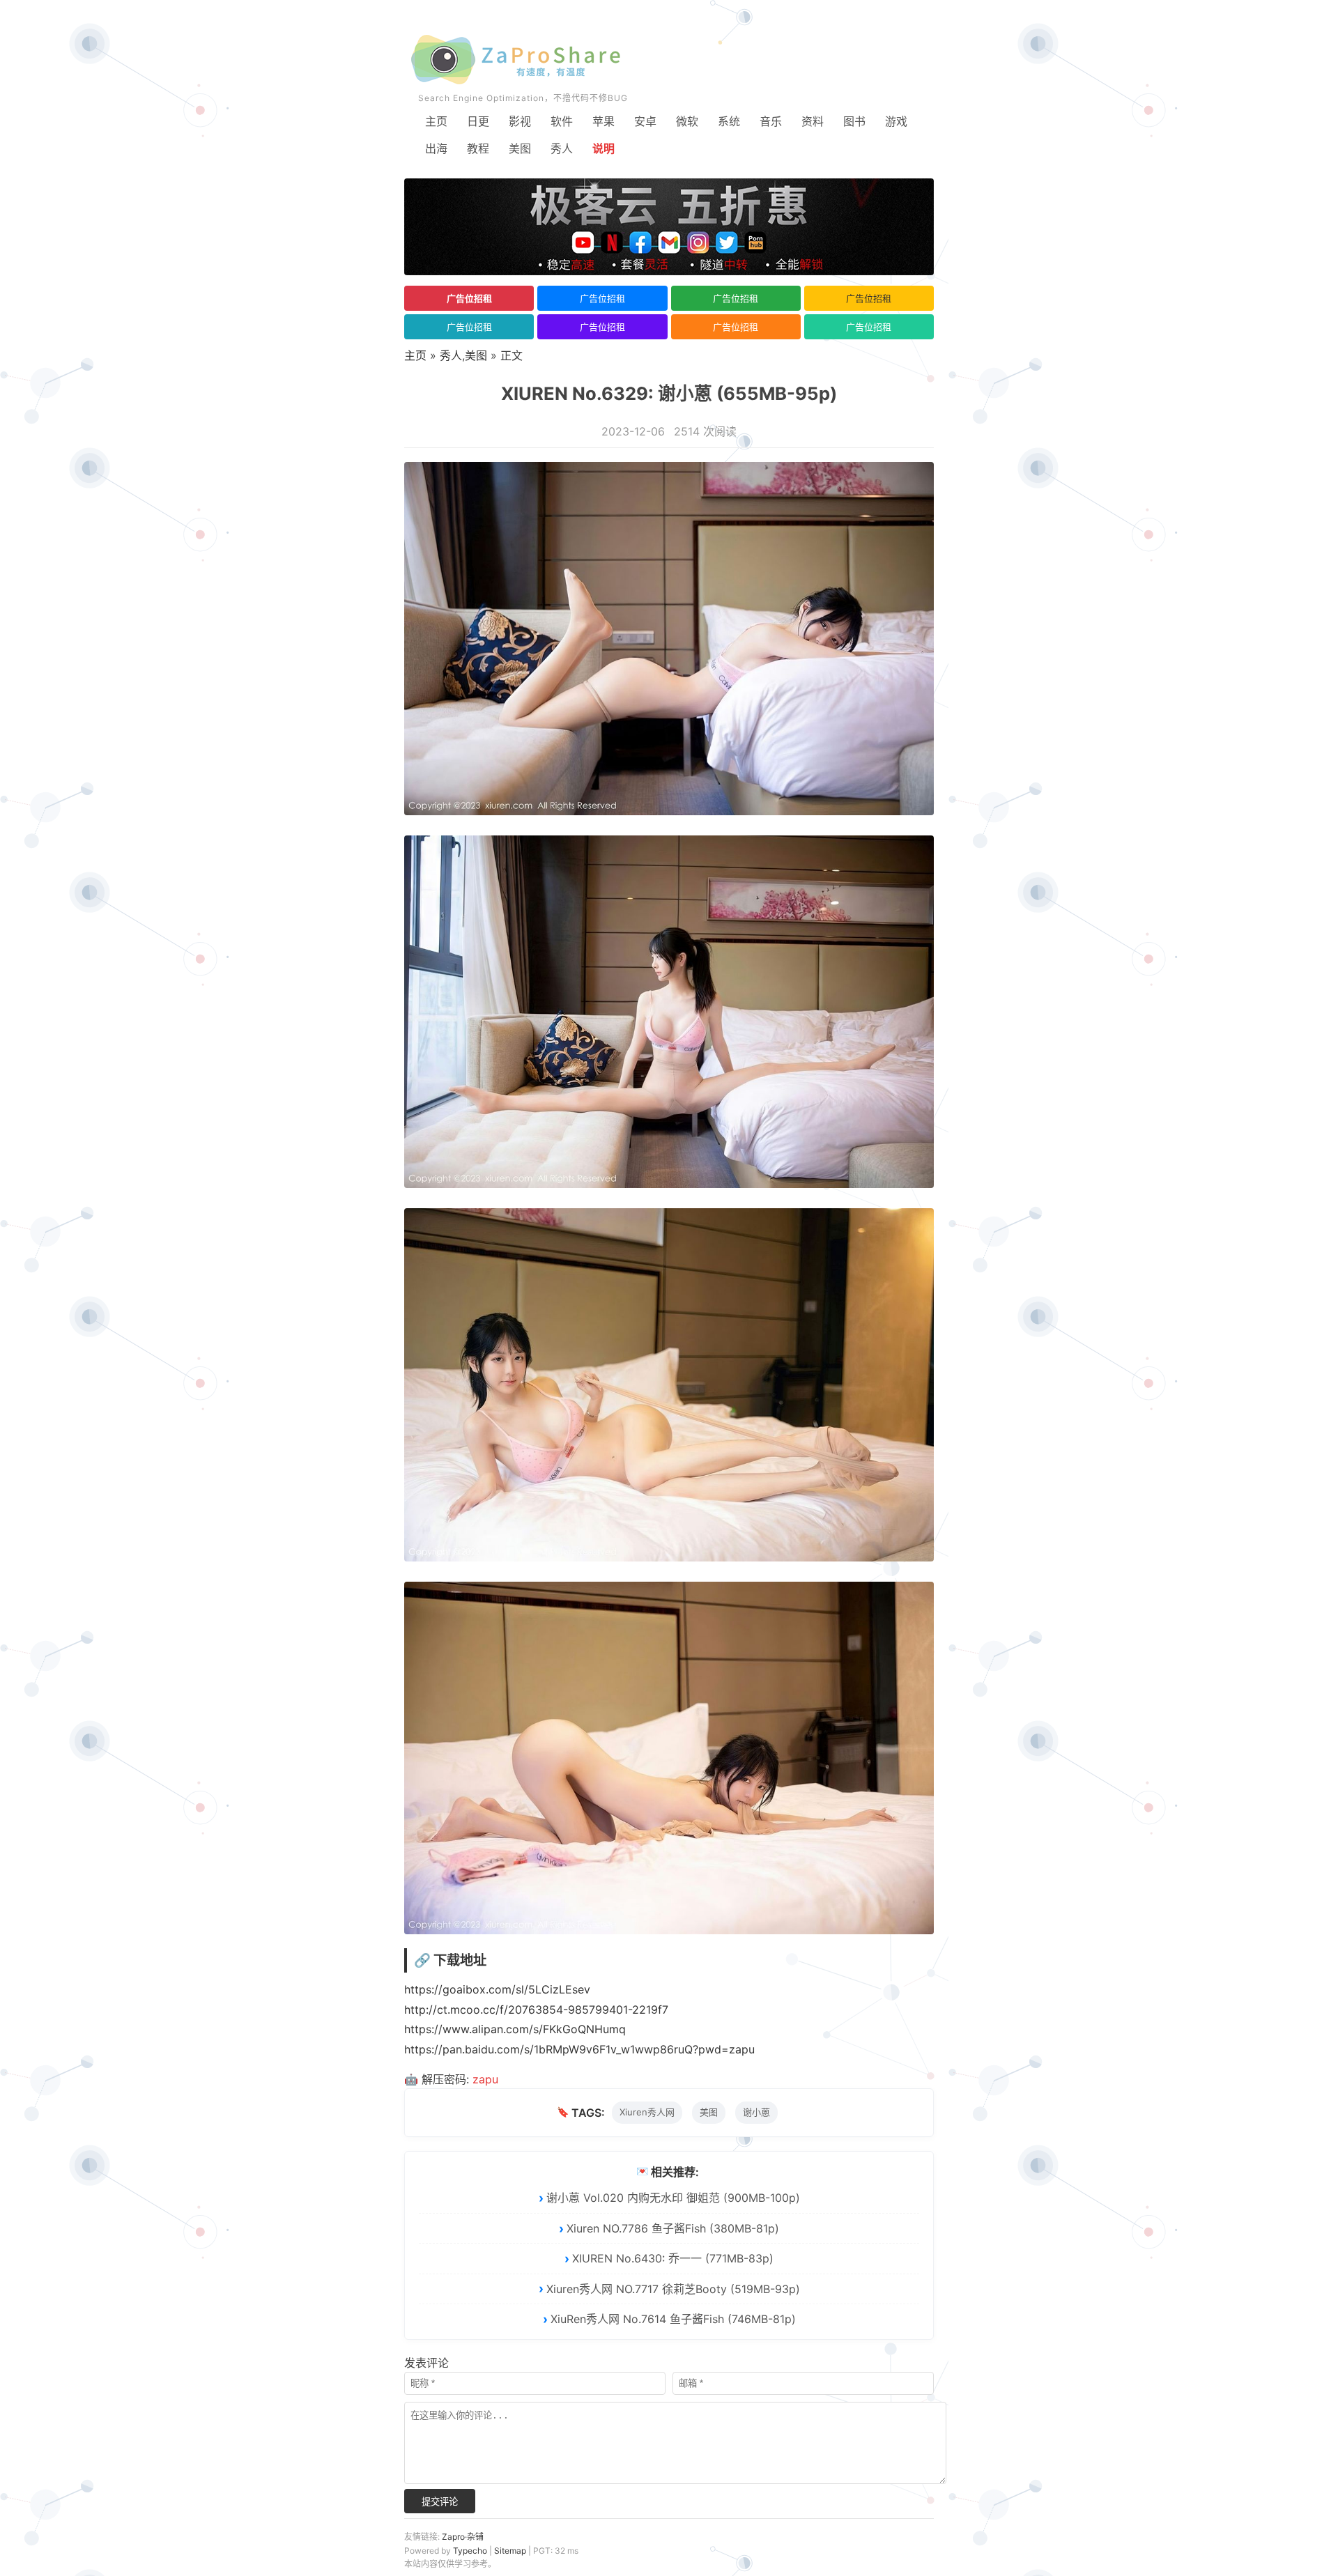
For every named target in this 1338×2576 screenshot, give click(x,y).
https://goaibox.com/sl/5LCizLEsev (497, 1989)
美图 (520, 148)
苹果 (603, 121)
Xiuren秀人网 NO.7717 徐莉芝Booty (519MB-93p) (673, 2289)
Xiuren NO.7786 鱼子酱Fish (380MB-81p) (673, 2228)
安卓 (645, 121)
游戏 (896, 121)
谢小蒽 (756, 2112)
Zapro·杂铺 (463, 2537)
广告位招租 (469, 298)
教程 (478, 148)
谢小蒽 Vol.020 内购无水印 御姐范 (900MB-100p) (673, 2198)
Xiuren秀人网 (647, 2112)
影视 (520, 121)
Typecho (470, 2551)
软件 (562, 121)
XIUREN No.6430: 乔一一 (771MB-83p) (673, 2258)
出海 (436, 148)
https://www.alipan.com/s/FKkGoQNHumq (515, 2029)
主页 (436, 121)
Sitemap (510, 2551)
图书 (854, 121)
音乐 (771, 121)
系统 (729, 121)
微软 (687, 121)
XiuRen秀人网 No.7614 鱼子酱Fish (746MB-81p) (673, 2319)
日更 (478, 121)
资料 (813, 121)
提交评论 (440, 2502)
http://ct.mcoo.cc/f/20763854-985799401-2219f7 (536, 2010)
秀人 (562, 148)
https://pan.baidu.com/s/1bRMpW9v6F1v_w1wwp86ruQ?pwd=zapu (579, 2049)
